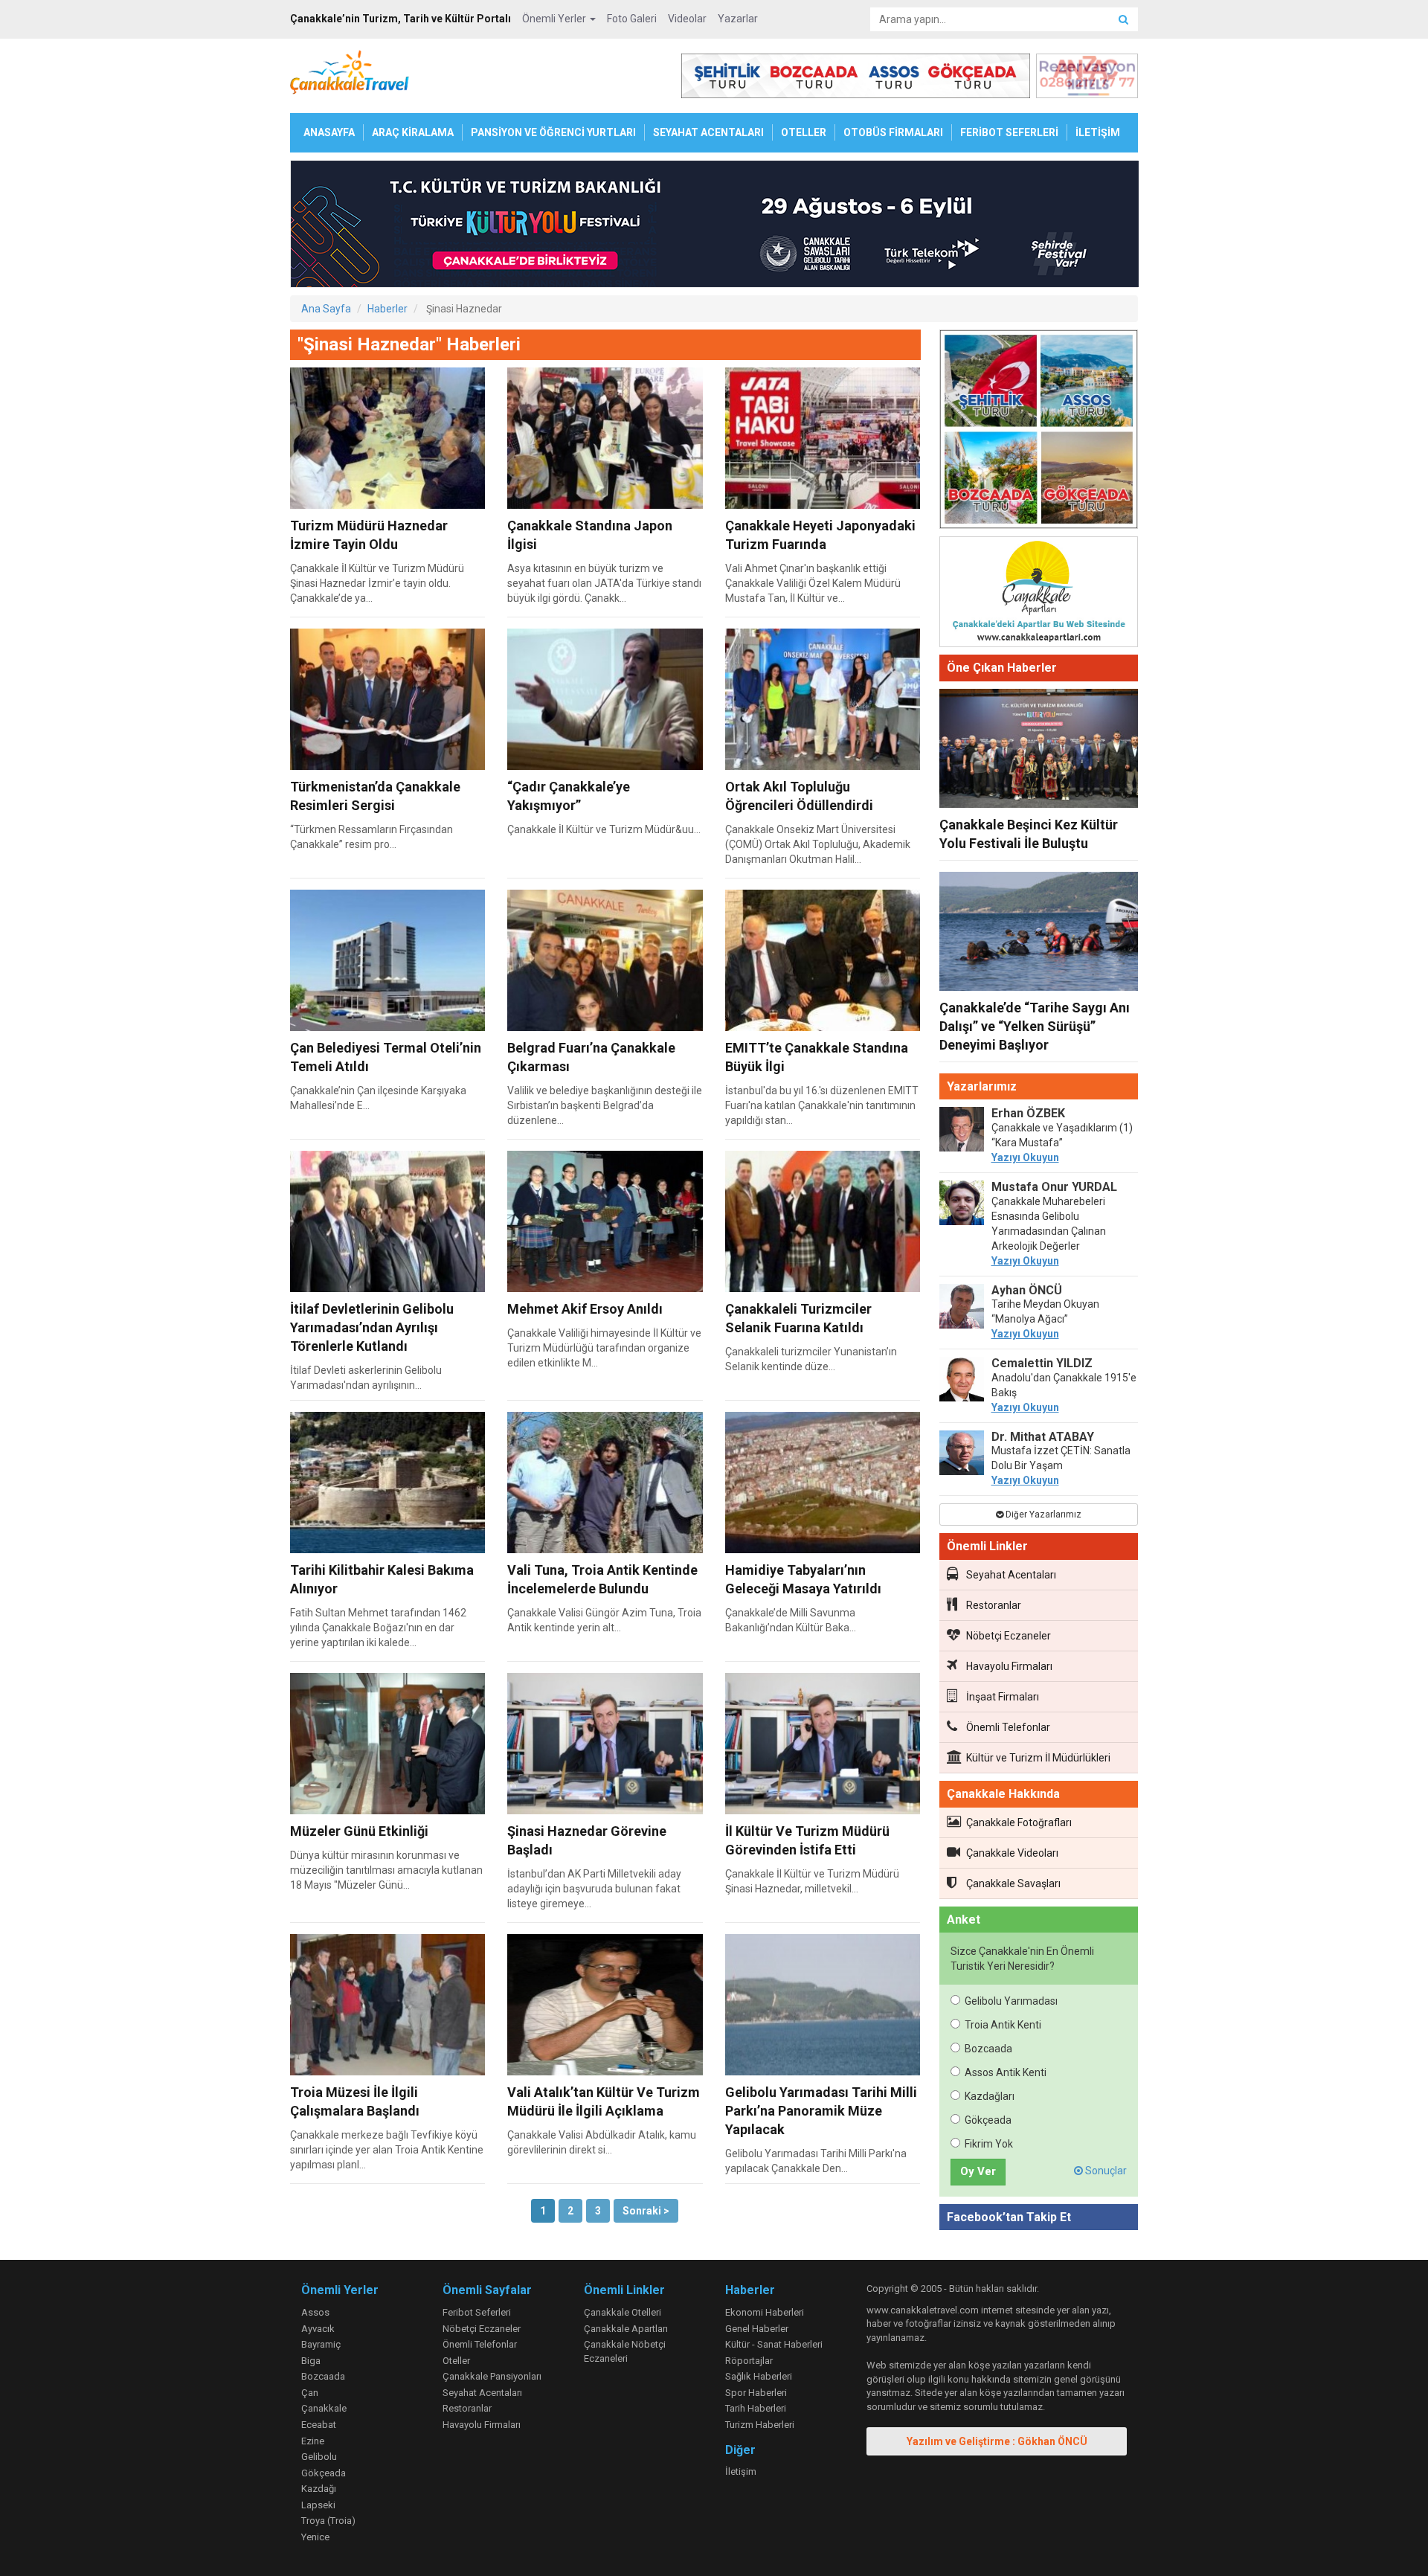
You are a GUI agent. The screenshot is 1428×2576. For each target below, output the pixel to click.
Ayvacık (318, 2329)
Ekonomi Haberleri (765, 2312)
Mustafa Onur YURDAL (1054, 1187)
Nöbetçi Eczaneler (1009, 1636)
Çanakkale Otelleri (623, 2312)
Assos (315, 2312)
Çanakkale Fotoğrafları (1019, 1822)
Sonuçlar (1105, 2171)
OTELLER (804, 132)
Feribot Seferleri (477, 2312)
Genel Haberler (757, 2329)
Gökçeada (988, 2120)
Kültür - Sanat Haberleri (774, 2344)
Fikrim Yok (989, 2144)
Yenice (315, 2537)
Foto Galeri (632, 19)
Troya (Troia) (328, 2521)
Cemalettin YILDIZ (1042, 1363)
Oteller (456, 2361)
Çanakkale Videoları (1012, 1853)
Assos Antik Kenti (1006, 2072)
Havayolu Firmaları (1009, 1666)
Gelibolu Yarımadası (1011, 2001)
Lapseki (318, 2505)
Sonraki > (646, 2211)
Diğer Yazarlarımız (1042, 1515)
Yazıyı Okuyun (1025, 1157)
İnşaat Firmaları (1003, 1697)
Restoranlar (994, 1605)
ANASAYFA (329, 132)
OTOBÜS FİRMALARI (893, 132)
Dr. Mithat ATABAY (1043, 1437)
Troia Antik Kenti (1003, 2025)
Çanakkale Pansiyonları (492, 2376)
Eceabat (319, 2425)
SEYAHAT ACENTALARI (708, 132)
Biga (311, 2361)
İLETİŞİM (1098, 132)
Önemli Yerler (555, 19)
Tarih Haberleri (756, 2408)
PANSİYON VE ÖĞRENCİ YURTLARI (553, 132)
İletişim (741, 2471)
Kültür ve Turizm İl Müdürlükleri (1038, 1758)
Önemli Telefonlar (1008, 1727)
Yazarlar (738, 19)
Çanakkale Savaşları (1013, 1883)
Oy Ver (978, 2171)
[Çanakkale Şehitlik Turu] (1039, 432)
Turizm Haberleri (760, 2425)
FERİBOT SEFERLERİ (1009, 132)
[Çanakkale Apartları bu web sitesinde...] (1039, 594)
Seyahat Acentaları (1011, 1575)
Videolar (687, 19)
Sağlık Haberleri (759, 2376)
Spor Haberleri (756, 2393)
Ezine (313, 2441)
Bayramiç (321, 2344)
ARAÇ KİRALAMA (413, 132)
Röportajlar (749, 2361)
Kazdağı (319, 2489)
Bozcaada (988, 2049)
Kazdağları (990, 2096)
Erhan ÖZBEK (1028, 1113)
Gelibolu (319, 2457)
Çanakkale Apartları (626, 2329)
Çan (310, 2393)
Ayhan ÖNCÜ (1027, 1290)
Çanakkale (324, 2408)
